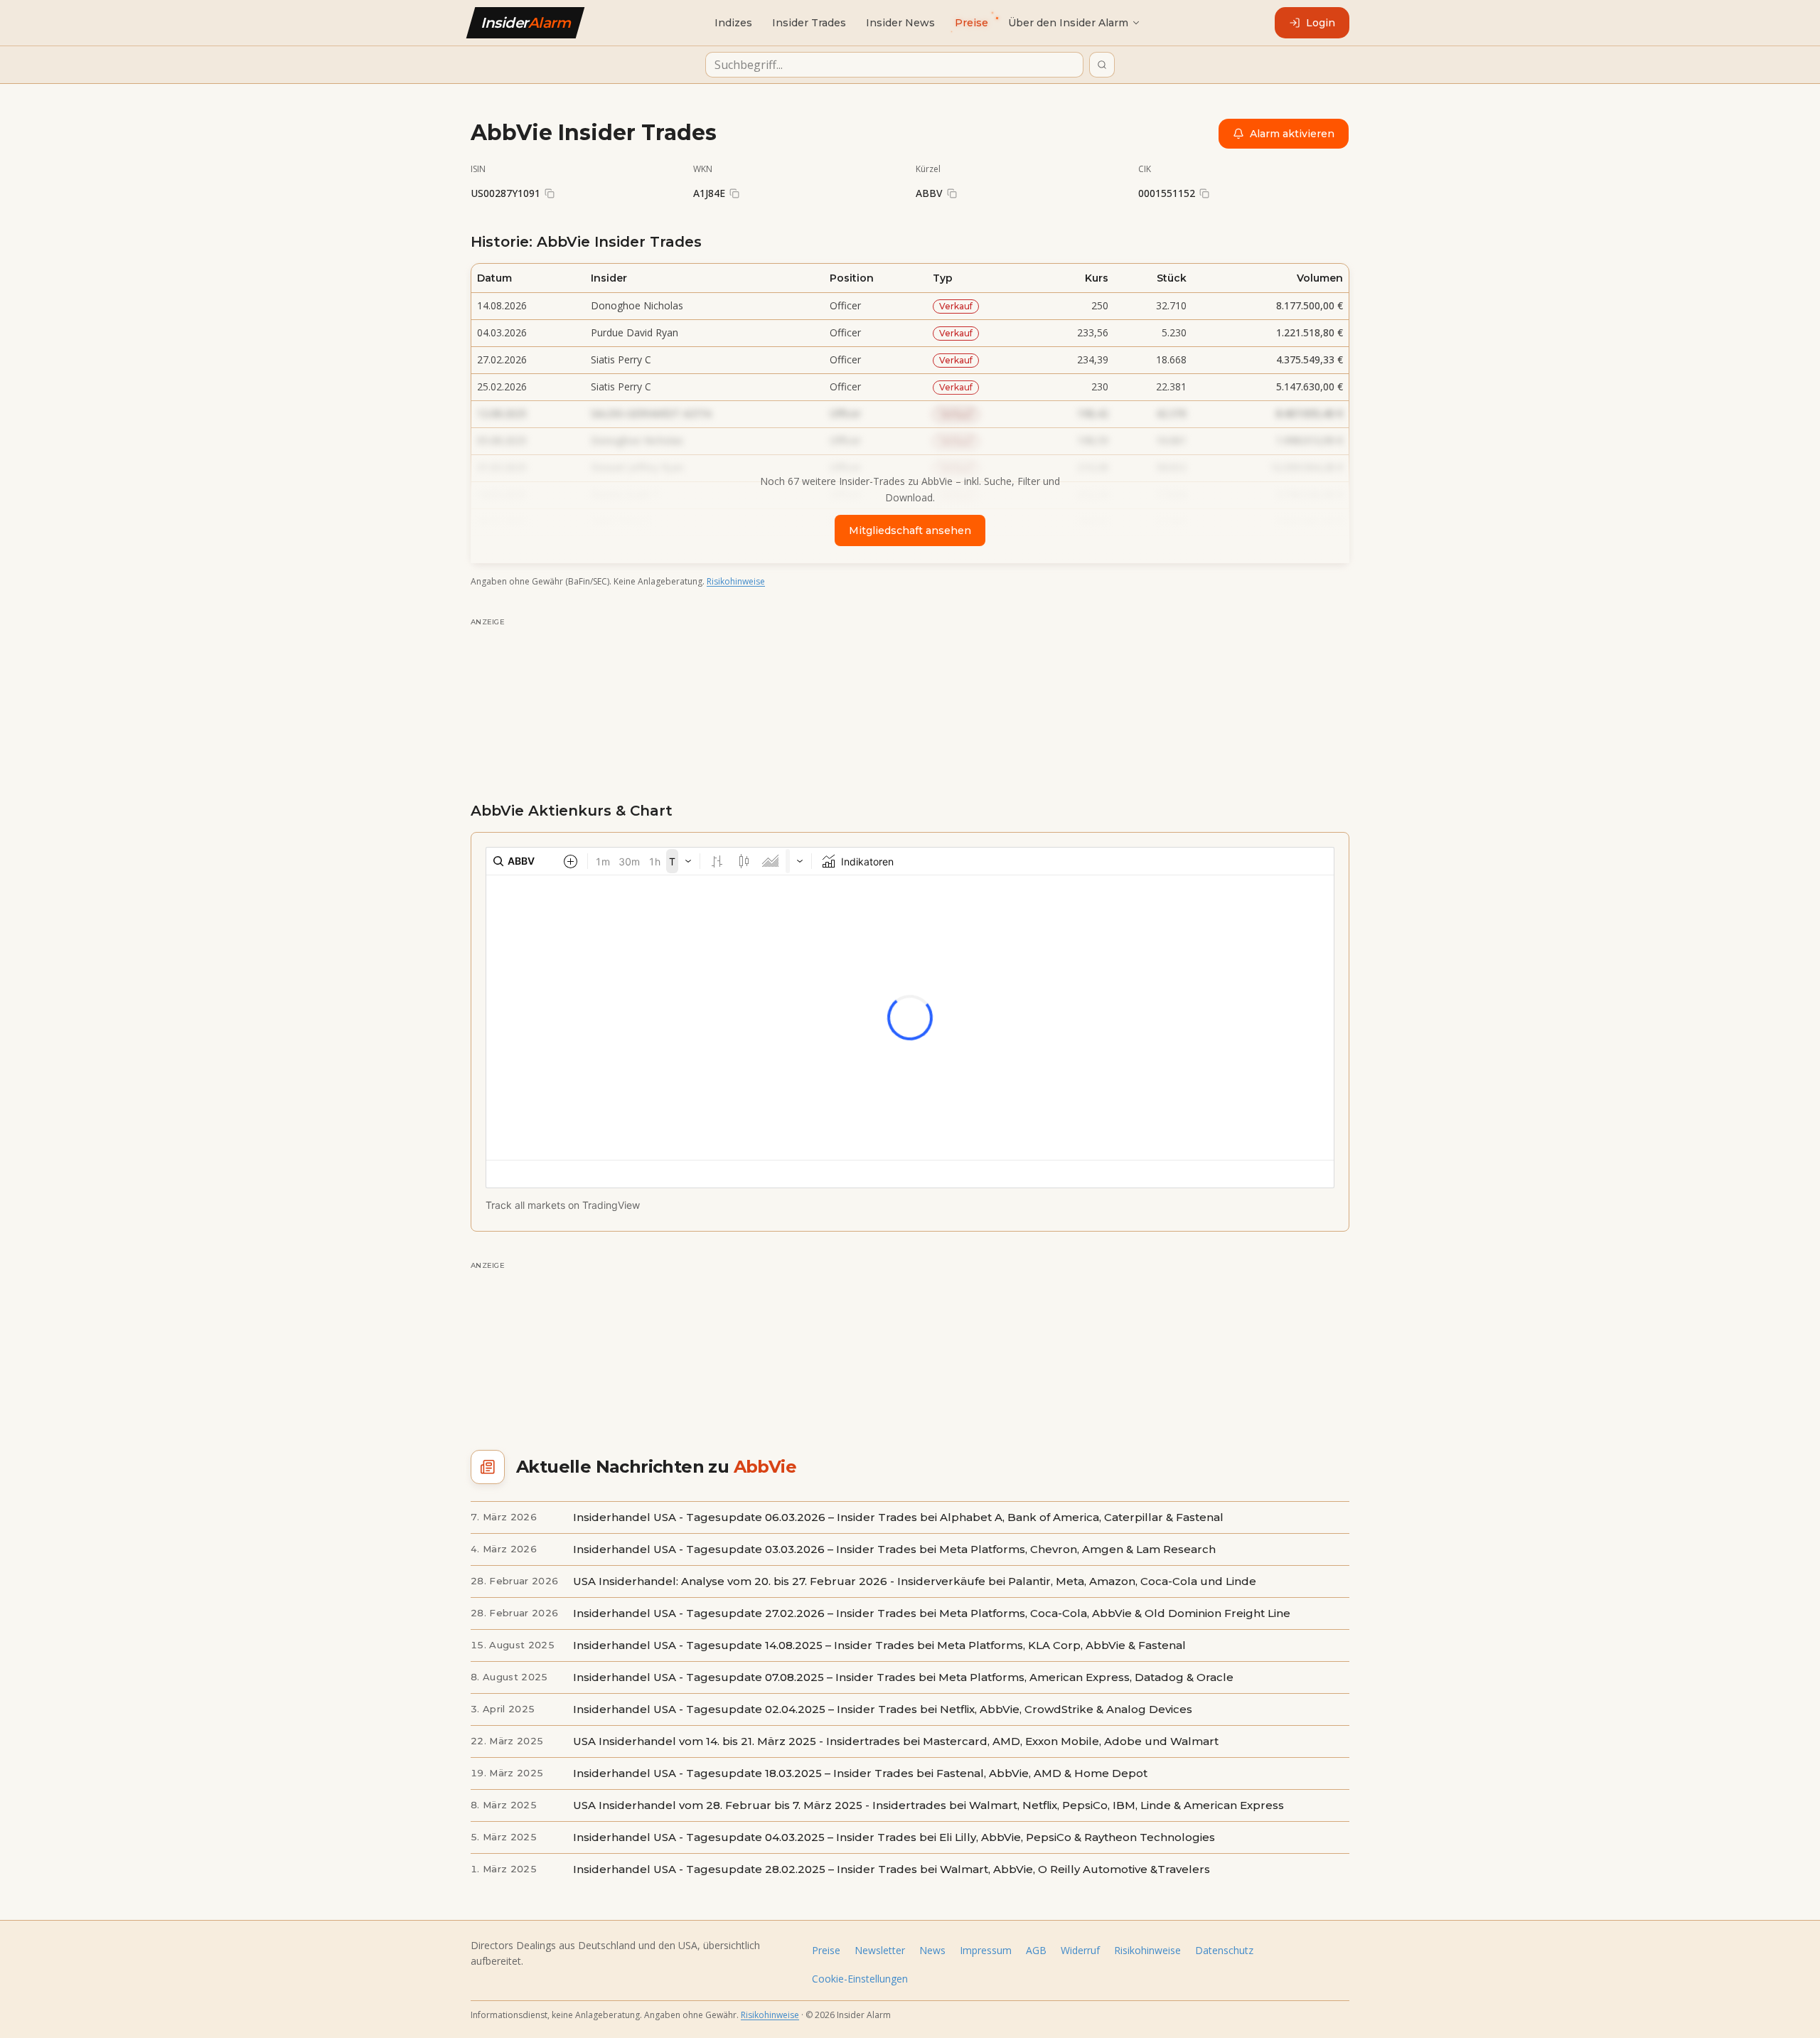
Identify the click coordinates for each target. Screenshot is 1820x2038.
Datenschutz (1224, 1950)
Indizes (733, 23)
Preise (826, 1950)
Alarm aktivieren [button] (1292, 134)
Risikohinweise (736, 581)
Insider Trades (809, 23)
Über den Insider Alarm (1068, 23)
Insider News (900, 23)
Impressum (986, 1950)
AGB (1036, 1950)
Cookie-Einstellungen (860, 1979)
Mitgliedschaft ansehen (910, 530)
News (932, 1950)
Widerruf (1080, 1950)
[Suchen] (1102, 65)
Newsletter (880, 1950)
